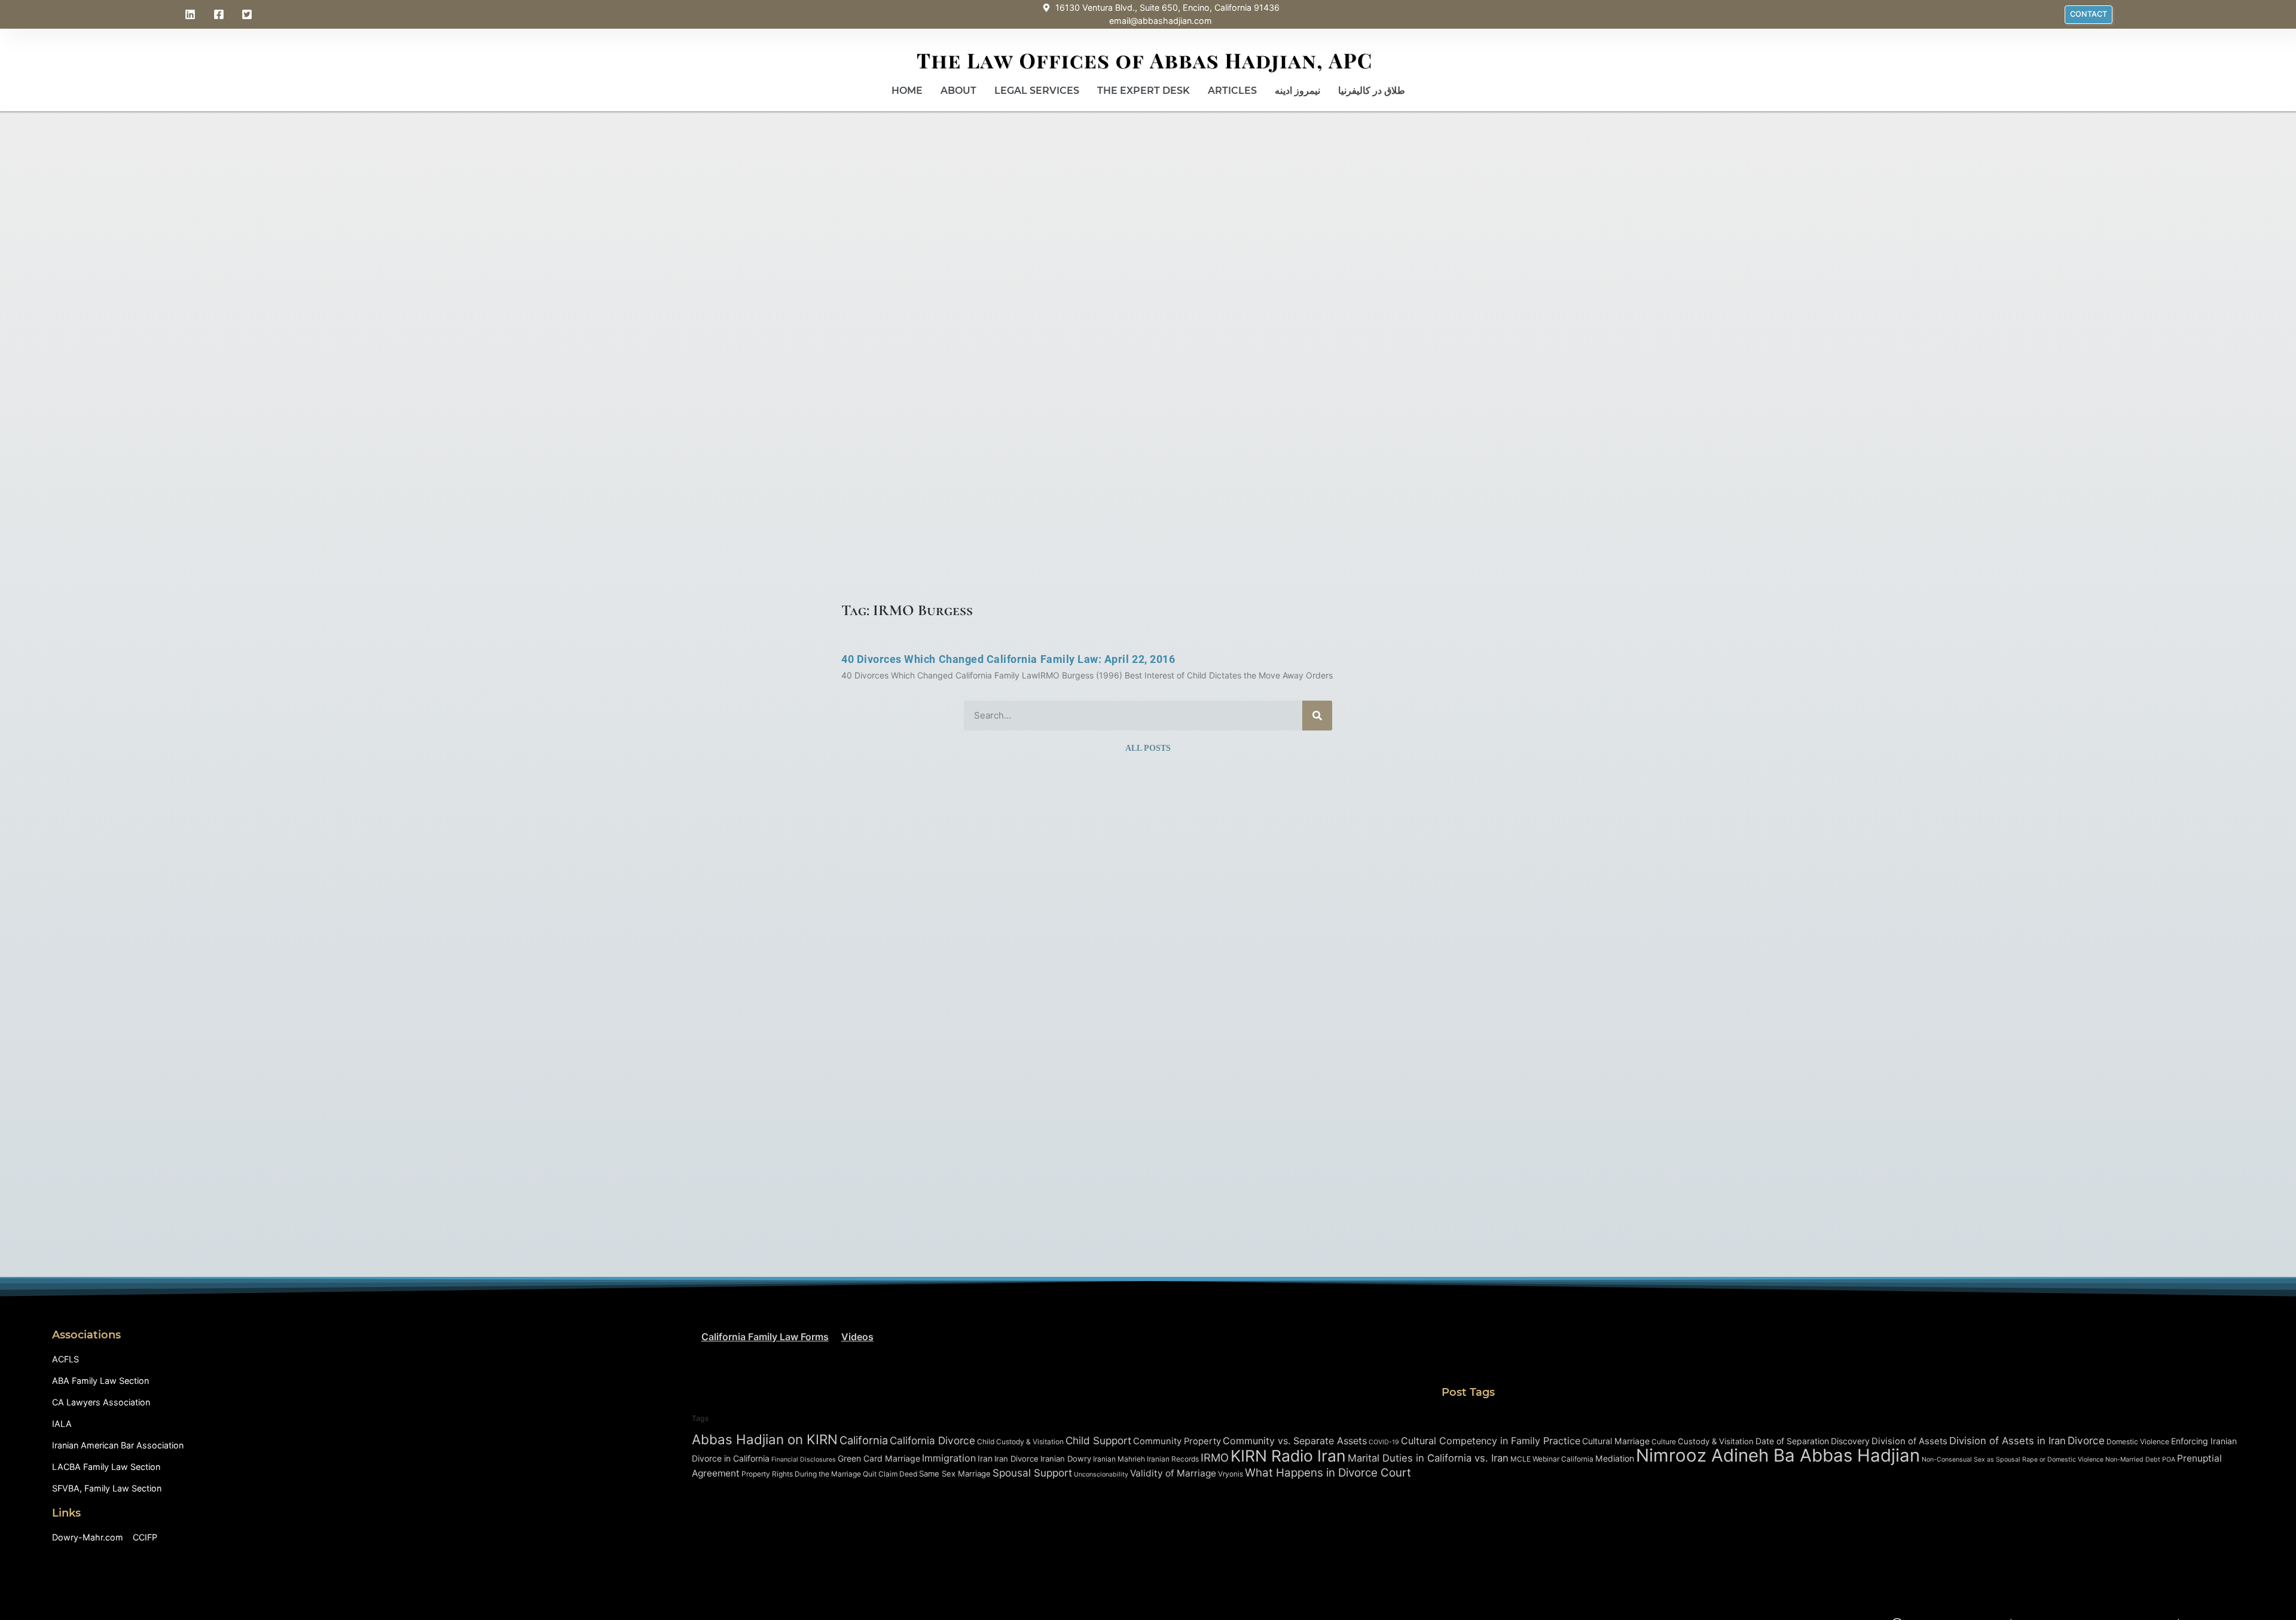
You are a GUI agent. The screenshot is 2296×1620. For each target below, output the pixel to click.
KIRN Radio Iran (1288, 1456)
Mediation (1615, 1458)
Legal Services (1037, 91)
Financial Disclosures (804, 1459)
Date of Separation (1792, 1441)
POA (2169, 1459)
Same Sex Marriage (955, 1474)
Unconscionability (1101, 1474)
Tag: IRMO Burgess (907, 610)
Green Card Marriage (879, 1458)
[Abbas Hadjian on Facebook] (221, 14)
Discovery (1850, 1441)
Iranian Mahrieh (1119, 1459)
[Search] (1317, 716)
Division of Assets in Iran (2008, 1441)
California (864, 1440)
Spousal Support (1032, 1473)
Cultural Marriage (1616, 1441)
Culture (1664, 1442)
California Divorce (932, 1440)
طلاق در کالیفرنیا (1372, 91)
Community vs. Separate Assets (1295, 1441)
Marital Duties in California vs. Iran (1428, 1458)
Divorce (2086, 1440)
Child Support (1098, 1440)
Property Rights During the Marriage (801, 1474)
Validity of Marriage (1173, 1473)
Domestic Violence (2138, 1442)
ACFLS (65, 1359)
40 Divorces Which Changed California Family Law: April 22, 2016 (1008, 659)
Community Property (1177, 1441)
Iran (985, 1458)
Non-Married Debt (2133, 1459)
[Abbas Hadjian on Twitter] (249, 14)
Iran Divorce (1016, 1459)
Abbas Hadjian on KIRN (765, 1439)
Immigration (949, 1458)
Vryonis (1231, 1474)
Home (907, 91)
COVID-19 (1384, 1442)
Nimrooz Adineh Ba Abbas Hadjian (1778, 1455)
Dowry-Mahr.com (88, 1537)
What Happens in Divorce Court (1328, 1473)
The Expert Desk (1144, 91)
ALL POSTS (1148, 748)
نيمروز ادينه (1297, 91)
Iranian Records (1173, 1459)
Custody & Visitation (1716, 1441)
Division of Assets (1909, 1441)
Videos (857, 1337)
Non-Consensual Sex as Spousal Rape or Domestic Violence (2013, 1459)
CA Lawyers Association (101, 1402)
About (958, 91)
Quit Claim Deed (890, 1474)
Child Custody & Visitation (1020, 1442)
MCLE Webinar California (1552, 1459)
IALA (62, 1424)
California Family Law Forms (765, 1337)
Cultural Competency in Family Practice (1491, 1441)
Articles (1232, 91)
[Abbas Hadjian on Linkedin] (192, 14)
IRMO (1215, 1457)
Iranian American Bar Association (118, 1445)
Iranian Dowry (1066, 1459)
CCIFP (145, 1537)
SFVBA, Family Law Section (107, 1488)
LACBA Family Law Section (106, 1467)
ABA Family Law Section (100, 1381)
